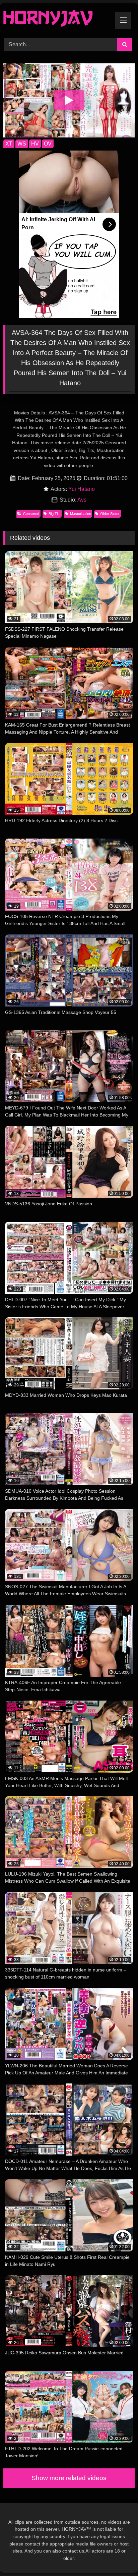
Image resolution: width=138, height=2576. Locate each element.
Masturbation (81, 514)
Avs (82, 500)
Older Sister (110, 514)
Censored (31, 514)
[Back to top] (117, 2556)
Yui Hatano (82, 489)
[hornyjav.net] (57, 20)
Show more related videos (69, 2478)
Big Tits (55, 514)
